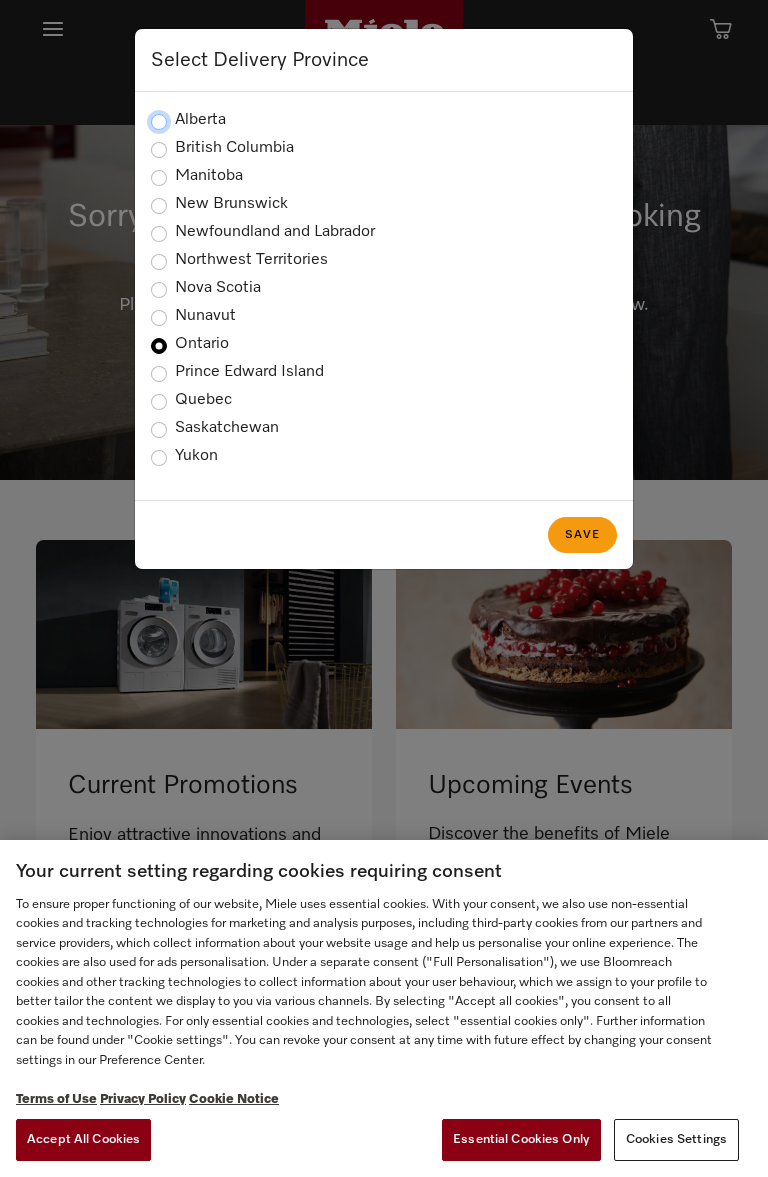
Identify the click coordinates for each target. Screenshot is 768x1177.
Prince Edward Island (249, 372)
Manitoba (209, 176)
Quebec (203, 400)
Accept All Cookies (83, 1139)
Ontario (202, 344)
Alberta (200, 120)
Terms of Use (56, 1099)
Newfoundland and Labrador (275, 232)
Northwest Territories (251, 260)
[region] (384, 1008)
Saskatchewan (227, 428)
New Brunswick (231, 204)
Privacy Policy (143, 1099)
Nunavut (205, 316)
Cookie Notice (234, 1099)
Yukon (196, 456)
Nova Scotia (218, 288)
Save (582, 535)
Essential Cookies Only (521, 1139)
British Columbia (234, 148)
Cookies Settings (676, 1139)
